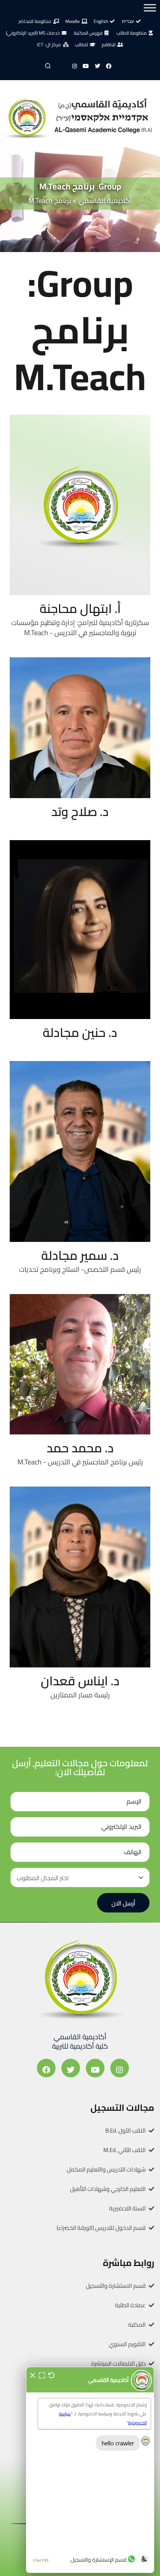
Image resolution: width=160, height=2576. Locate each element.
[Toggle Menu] (150, 8)
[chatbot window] (90, 2470)
